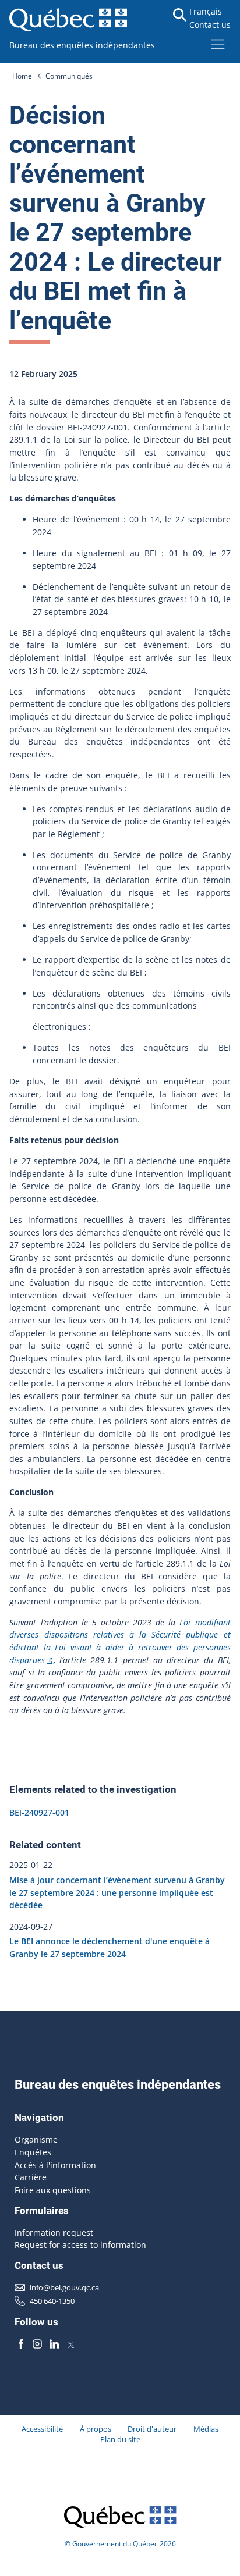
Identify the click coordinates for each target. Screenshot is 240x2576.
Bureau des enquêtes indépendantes (82, 45)
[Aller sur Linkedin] (54, 2344)
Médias (206, 2429)
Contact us (210, 25)
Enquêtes (33, 2152)
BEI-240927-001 (39, 1812)
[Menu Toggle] (218, 44)
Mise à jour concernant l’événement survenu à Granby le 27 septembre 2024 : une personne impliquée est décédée (117, 1892)
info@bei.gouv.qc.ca (64, 2287)
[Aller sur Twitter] (71, 2344)
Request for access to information (80, 2245)
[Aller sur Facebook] (21, 2344)
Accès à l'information (55, 2165)
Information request (54, 2232)
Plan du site (120, 2439)
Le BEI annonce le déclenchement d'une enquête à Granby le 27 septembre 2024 (110, 1948)
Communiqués (69, 76)
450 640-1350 (52, 2301)
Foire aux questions (53, 2190)
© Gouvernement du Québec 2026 (120, 2544)
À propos (96, 2429)
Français (206, 11)
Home (22, 76)
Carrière (31, 2177)
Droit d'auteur (152, 2429)
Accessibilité (42, 2429)
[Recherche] (180, 15)
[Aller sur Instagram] (38, 2344)
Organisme (36, 2139)
